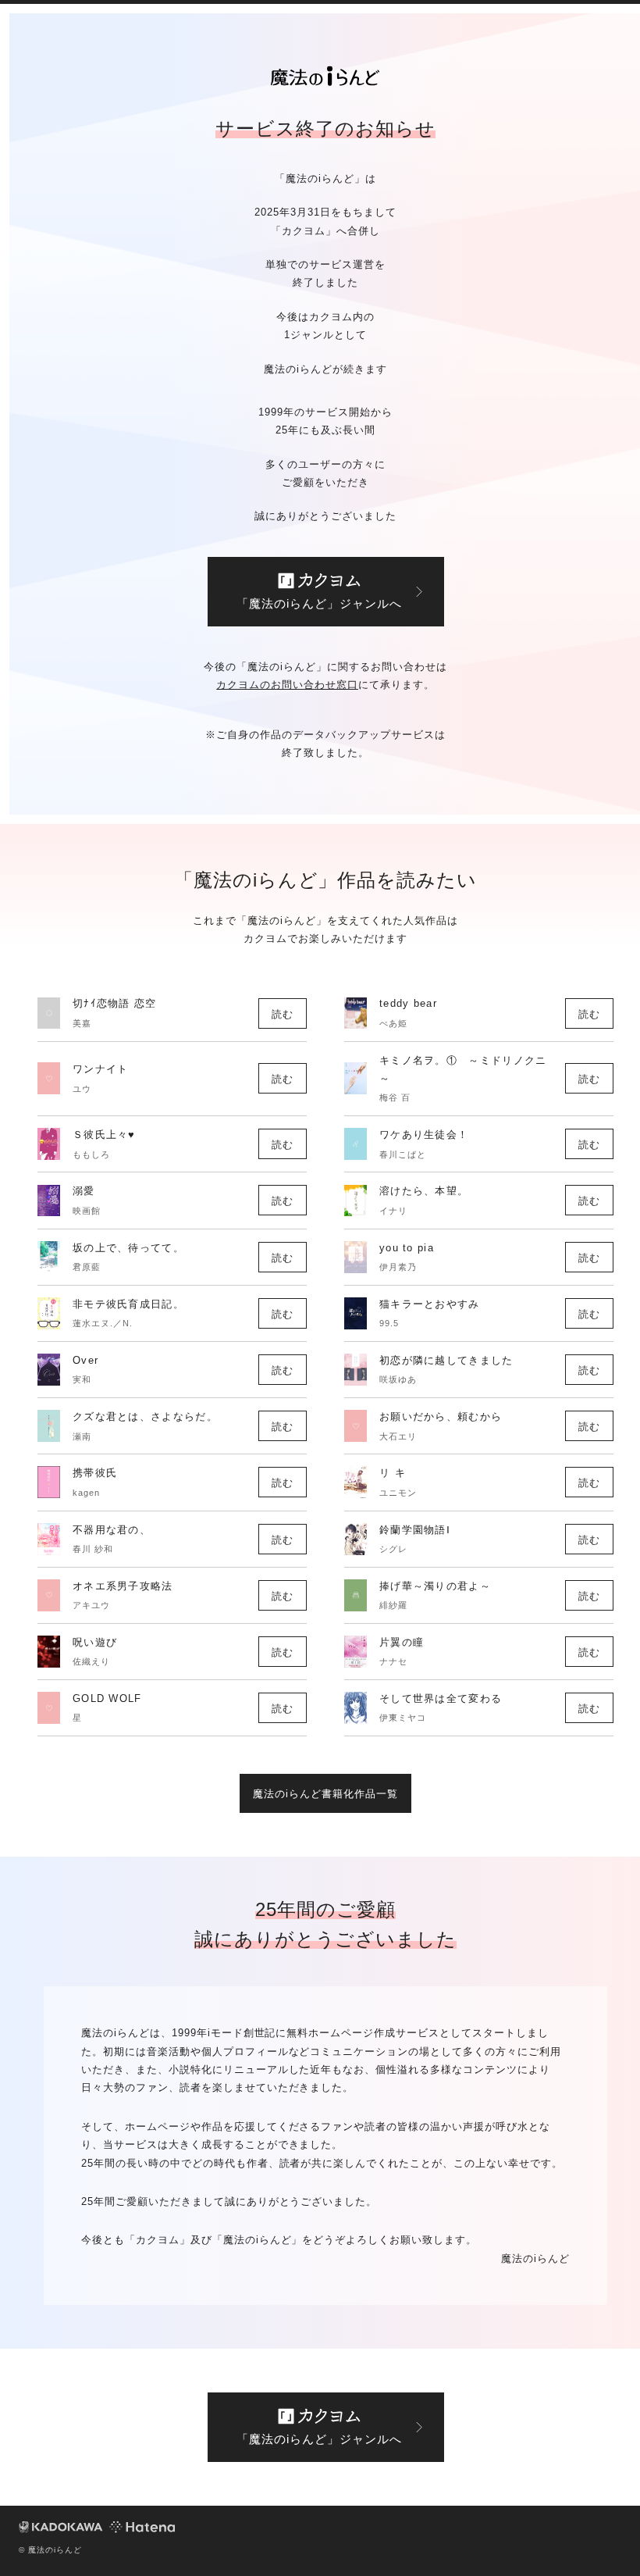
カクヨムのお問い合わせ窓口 (287, 685)
